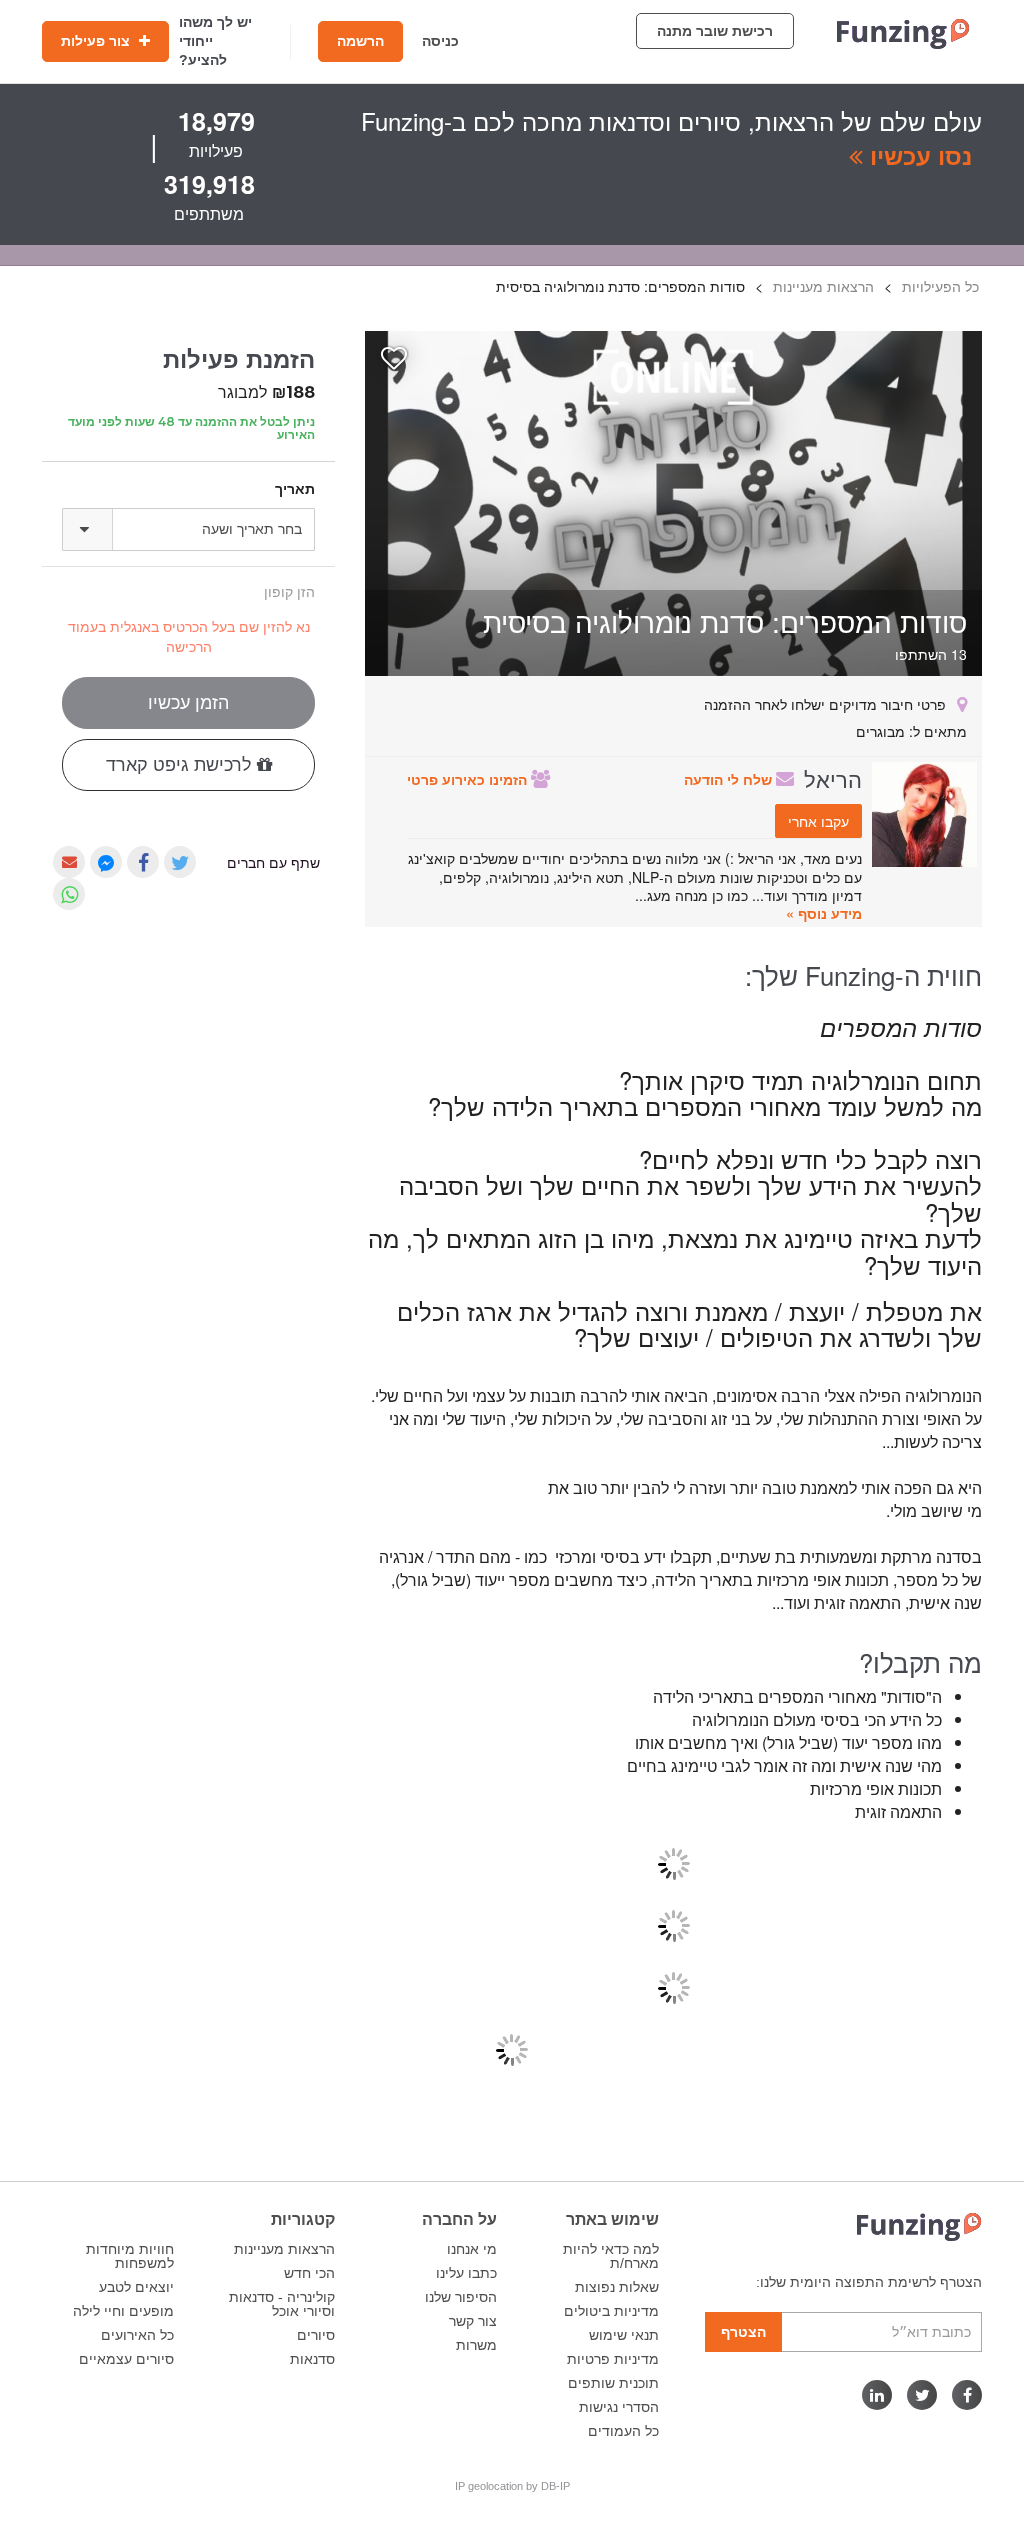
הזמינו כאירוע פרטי (469, 779)
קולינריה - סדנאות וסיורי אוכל (282, 2304)
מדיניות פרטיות (613, 2359)
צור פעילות (97, 41)
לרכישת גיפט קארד (181, 765)
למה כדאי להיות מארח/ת (611, 2256)
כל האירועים (137, 2335)
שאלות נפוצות (617, 2287)
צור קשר (473, 2321)
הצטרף (743, 2332)
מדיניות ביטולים (611, 2311)
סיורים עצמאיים (126, 2359)
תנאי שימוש (624, 2335)
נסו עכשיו (917, 155)
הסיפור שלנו (461, 2297)
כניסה (440, 41)
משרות (476, 2345)
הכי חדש (309, 2273)
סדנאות (312, 2359)
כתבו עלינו (466, 2273)
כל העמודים (623, 2431)
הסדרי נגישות (619, 2407)
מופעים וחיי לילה (123, 2311)
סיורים (316, 2335)
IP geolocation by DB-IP (512, 2486)
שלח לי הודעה (730, 779)
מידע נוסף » (824, 913)
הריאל (833, 778)
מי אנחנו (472, 2249)
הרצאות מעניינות (284, 2249)
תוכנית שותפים (613, 2383)
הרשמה (360, 41)
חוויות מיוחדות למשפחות (130, 2256)
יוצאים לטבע (136, 2287)
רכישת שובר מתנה (715, 31)
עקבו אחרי (818, 821)
